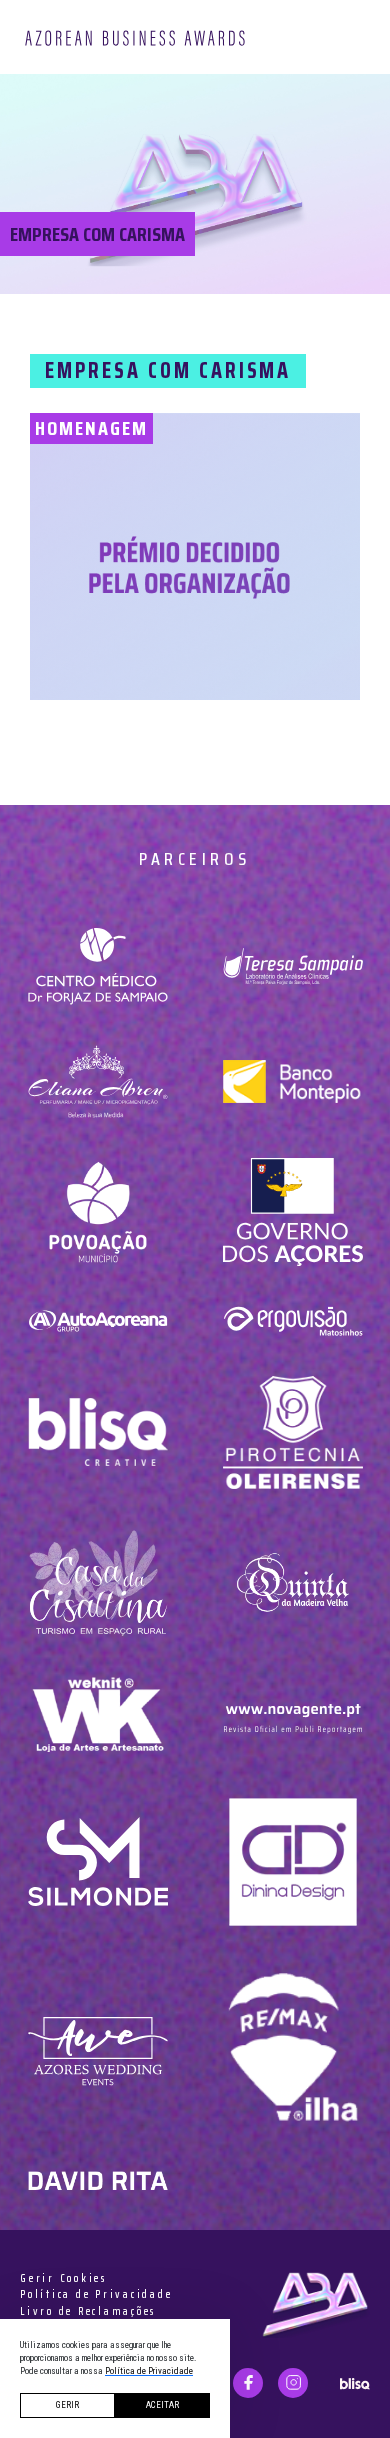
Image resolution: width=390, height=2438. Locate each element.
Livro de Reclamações (88, 2312)
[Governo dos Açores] (292, 1212)
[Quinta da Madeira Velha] (292, 1582)
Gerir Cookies (63, 2279)
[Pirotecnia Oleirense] (292, 1432)
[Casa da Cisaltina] (97, 1582)
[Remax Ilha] (292, 2052)
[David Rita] (97, 2180)
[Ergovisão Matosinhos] (292, 1320)
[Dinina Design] (292, 1862)
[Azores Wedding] (97, 2052)
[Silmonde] (97, 1862)
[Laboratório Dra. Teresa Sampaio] (292, 966)
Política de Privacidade (96, 2295)
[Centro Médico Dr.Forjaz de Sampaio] (97, 966)
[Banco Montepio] (292, 1081)
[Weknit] (97, 1714)
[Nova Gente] (292, 1714)
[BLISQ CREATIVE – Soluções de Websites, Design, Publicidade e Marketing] (355, 2382)
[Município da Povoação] (97, 1212)
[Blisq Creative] (97, 1432)
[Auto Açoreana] (97, 1320)
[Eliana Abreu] (97, 1081)
